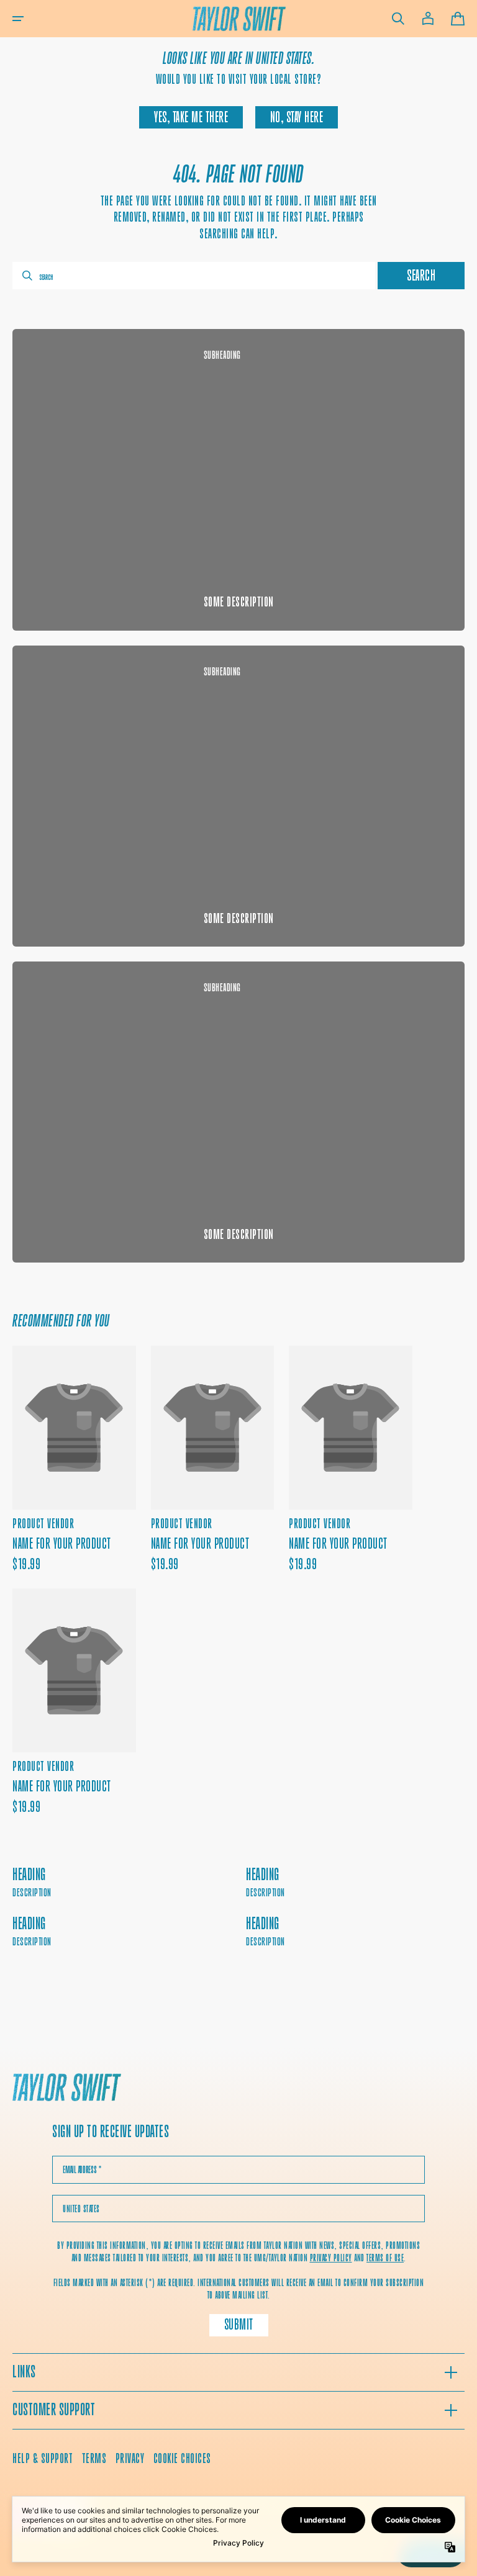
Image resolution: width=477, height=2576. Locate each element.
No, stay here (297, 117)
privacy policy (331, 2258)
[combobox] (194, 276)
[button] (18, 19)
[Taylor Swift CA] (67, 2089)
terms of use (385, 2258)
